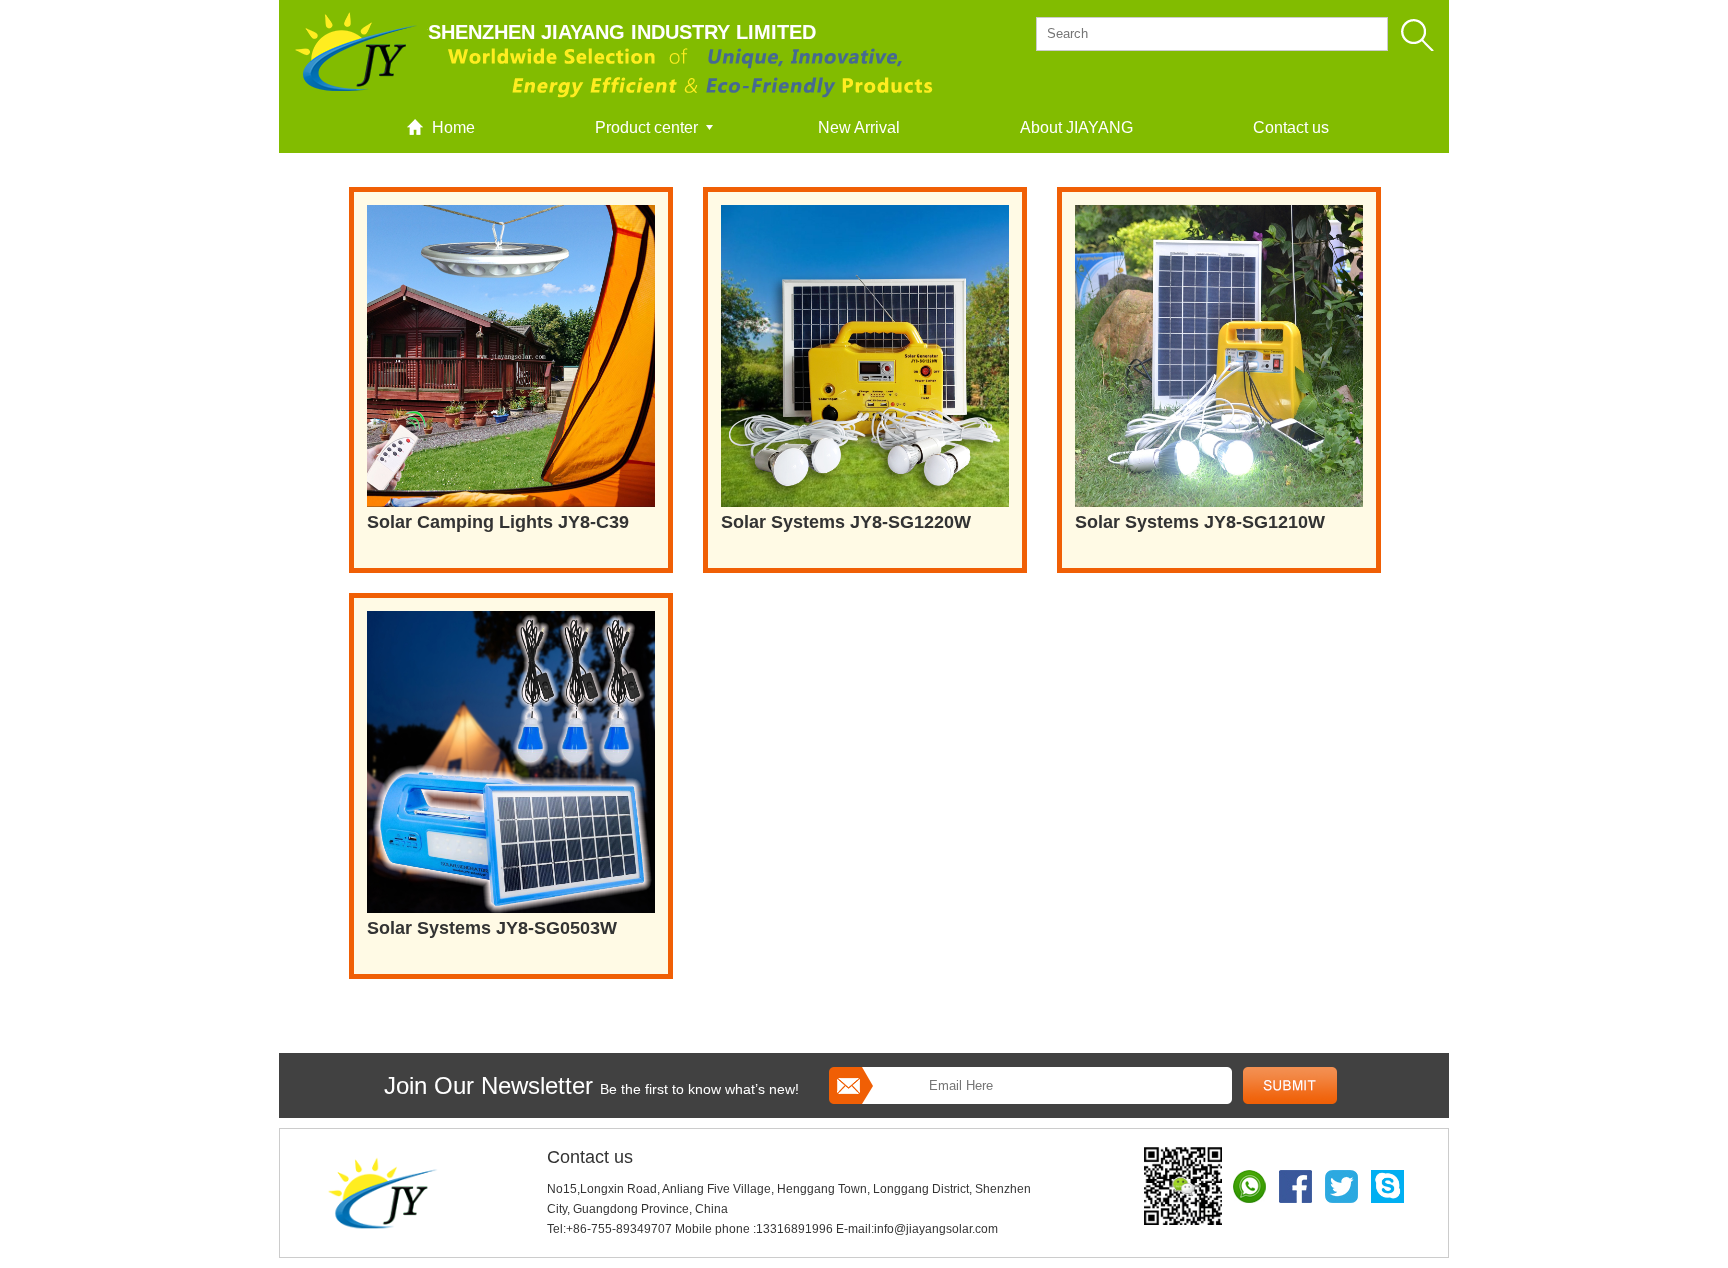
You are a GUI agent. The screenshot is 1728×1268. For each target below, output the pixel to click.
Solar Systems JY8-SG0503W (492, 928)
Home (453, 127)
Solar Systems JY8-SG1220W (846, 522)
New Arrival (859, 127)
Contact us (1291, 127)
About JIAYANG (1076, 127)
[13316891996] (1187, 1185)
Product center (646, 127)
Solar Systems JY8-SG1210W (1200, 522)
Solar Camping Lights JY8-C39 (498, 522)
